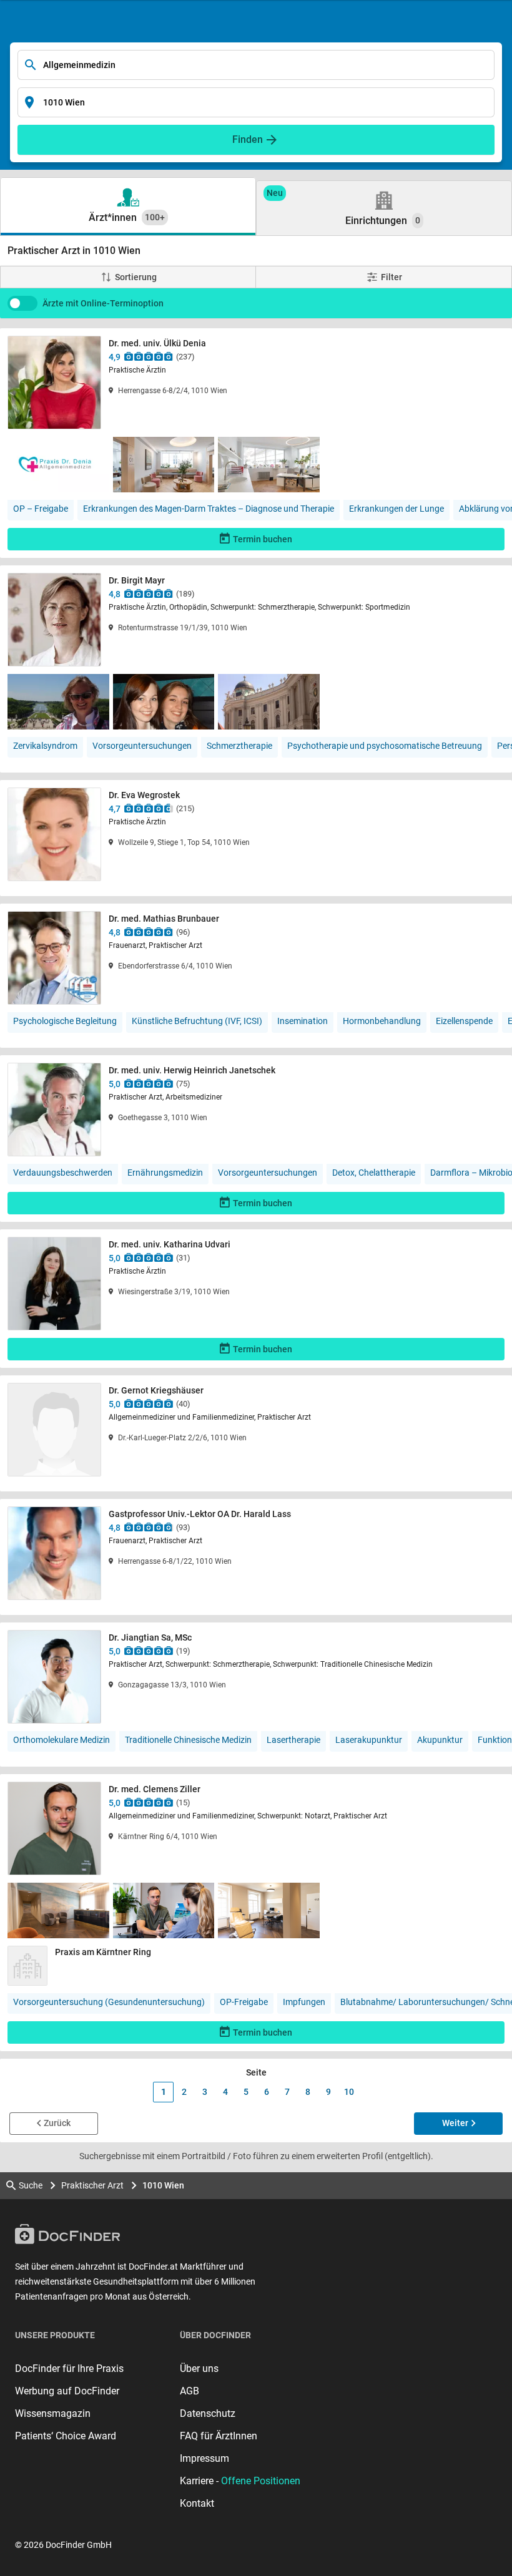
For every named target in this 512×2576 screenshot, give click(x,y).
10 (349, 2092)
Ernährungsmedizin (165, 1173)
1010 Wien (163, 2185)
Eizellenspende (464, 1021)
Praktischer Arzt (92, 2185)
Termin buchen (263, 539)
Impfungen (304, 2002)
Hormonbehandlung (382, 1021)
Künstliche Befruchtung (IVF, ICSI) (197, 1021)
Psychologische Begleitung (65, 1021)
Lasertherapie (293, 1740)
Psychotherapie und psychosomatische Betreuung (385, 746)
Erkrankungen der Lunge (396, 509)
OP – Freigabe (41, 509)
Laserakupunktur (369, 1740)
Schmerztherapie (239, 746)
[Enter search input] (256, 65)
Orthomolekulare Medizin (62, 1740)
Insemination (303, 1021)
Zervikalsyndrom (45, 746)
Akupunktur (440, 1740)
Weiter (455, 2123)
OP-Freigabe (244, 2002)
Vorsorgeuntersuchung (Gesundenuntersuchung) (109, 2002)
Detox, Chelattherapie (374, 1173)
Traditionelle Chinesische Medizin (188, 1740)
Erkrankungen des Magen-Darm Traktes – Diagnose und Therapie (209, 509)
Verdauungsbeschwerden (63, 1173)
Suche (31, 2185)
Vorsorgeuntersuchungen (142, 746)
